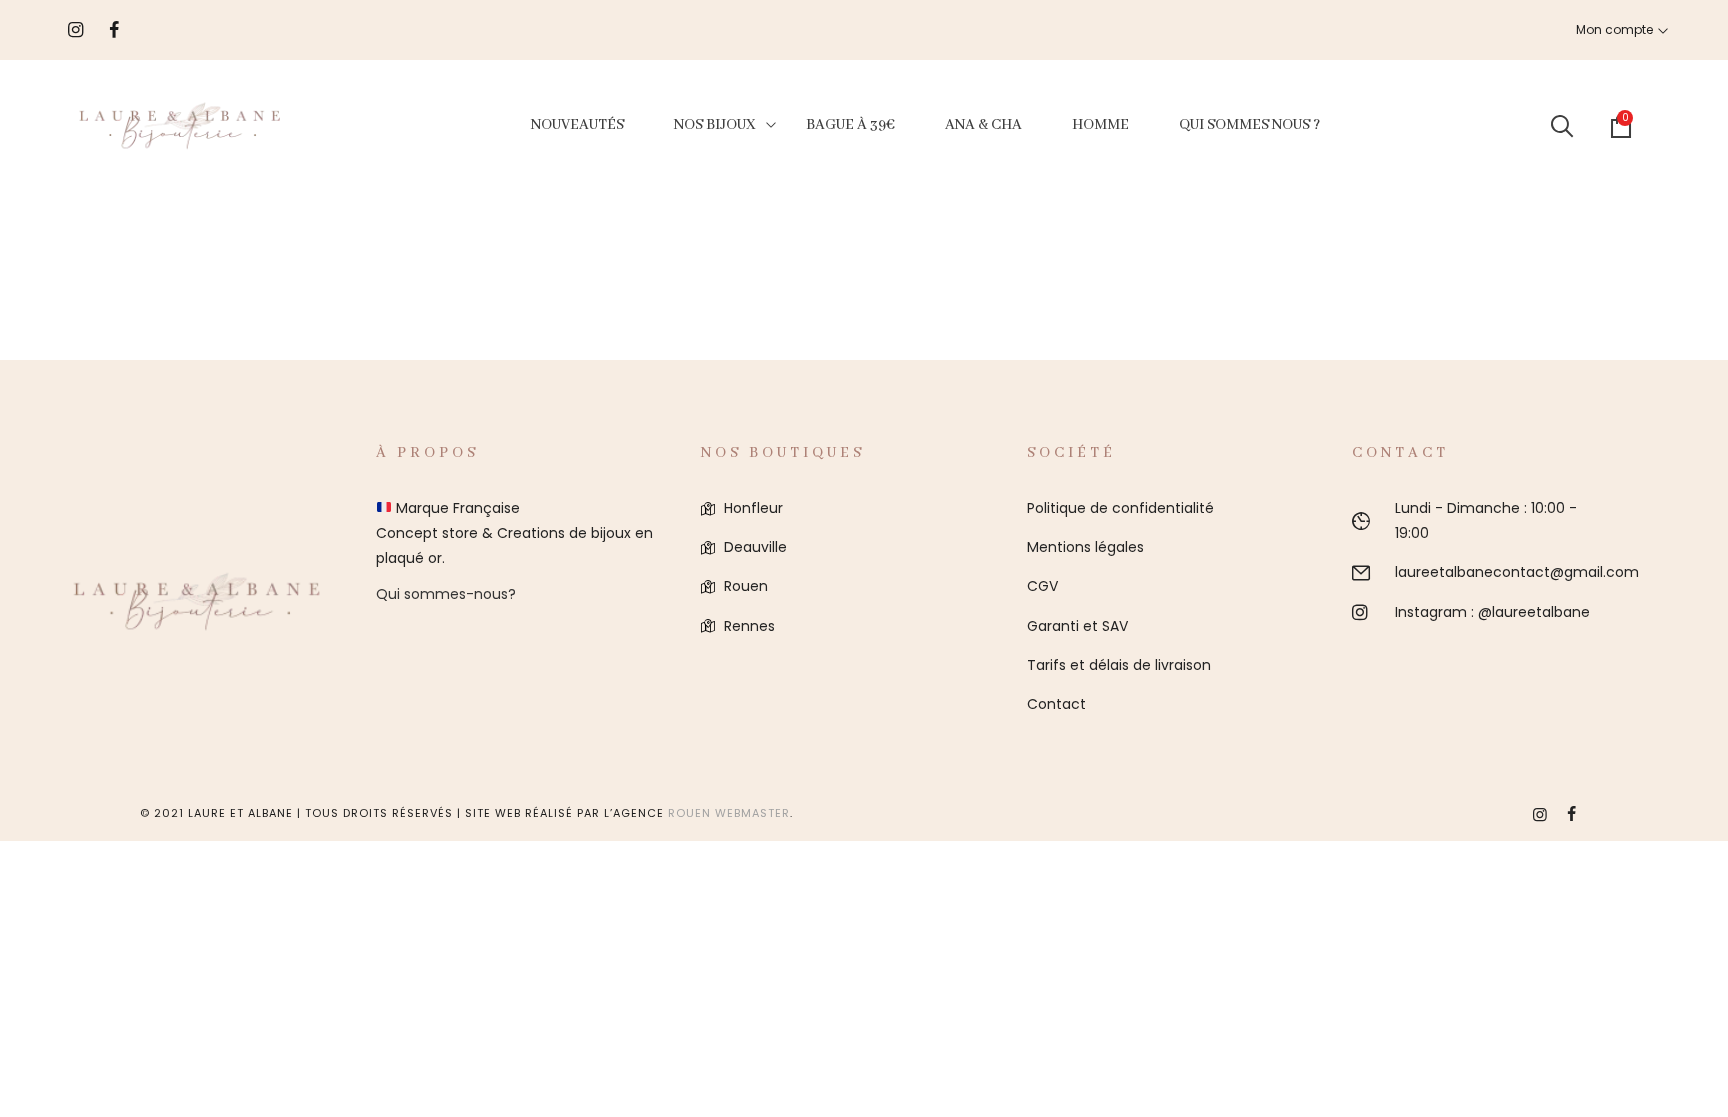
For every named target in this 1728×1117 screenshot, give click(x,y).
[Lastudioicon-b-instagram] (1540, 814)
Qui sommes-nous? (446, 594)
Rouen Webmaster (729, 813)
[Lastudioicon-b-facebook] (1572, 814)
